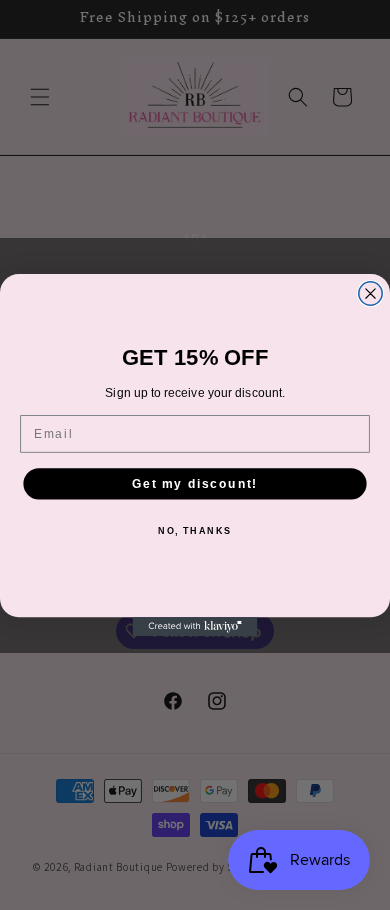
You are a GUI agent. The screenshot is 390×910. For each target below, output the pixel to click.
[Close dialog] (370, 293)
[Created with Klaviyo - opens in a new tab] (195, 626)
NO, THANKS (195, 530)
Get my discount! (195, 483)
